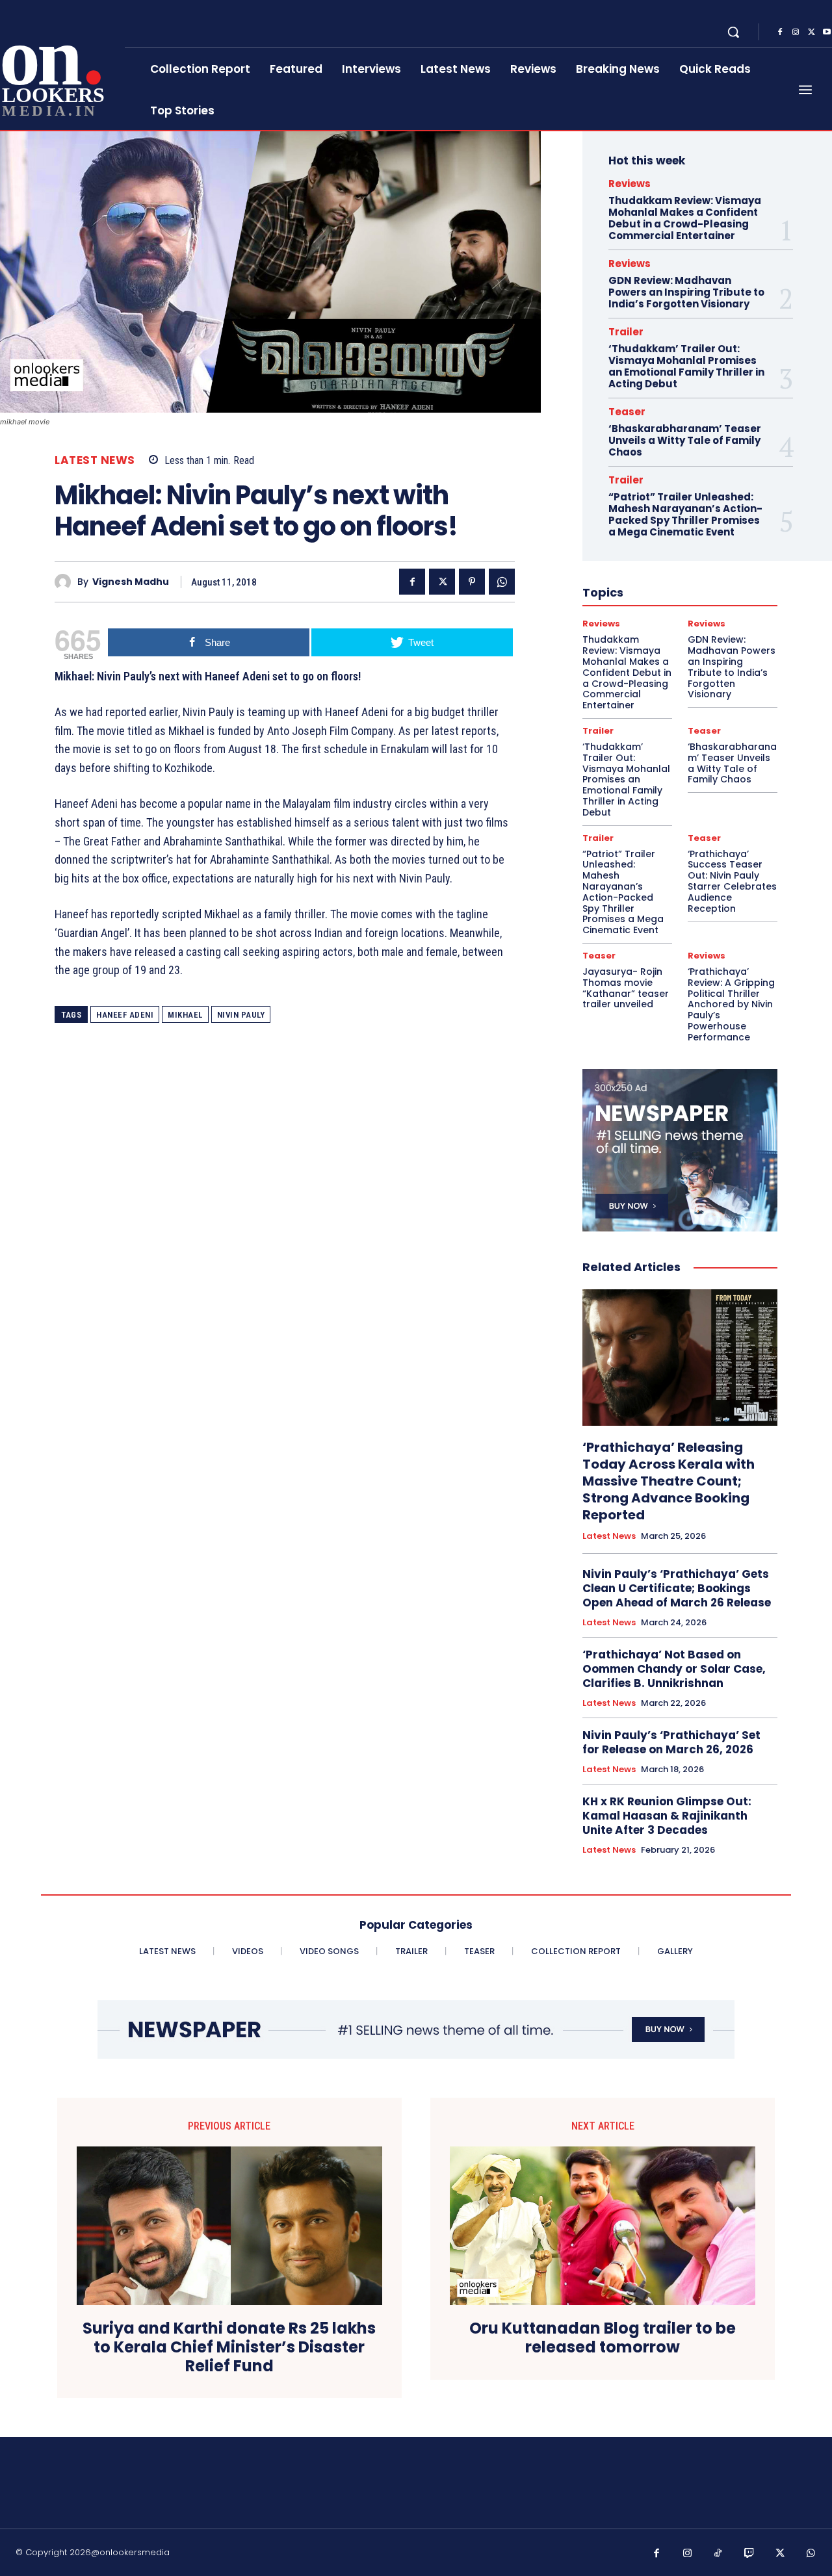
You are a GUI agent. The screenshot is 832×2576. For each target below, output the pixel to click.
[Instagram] (796, 32)
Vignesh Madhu (131, 582)
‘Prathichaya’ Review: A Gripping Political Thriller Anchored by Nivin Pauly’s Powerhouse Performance (731, 1004)
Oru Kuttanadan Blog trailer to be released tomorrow (603, 2338)
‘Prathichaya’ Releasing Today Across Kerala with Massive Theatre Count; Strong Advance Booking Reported (669, 1481)
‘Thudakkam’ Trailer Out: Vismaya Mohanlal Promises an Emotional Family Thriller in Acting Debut (686, 366)
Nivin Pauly (241, 1015)
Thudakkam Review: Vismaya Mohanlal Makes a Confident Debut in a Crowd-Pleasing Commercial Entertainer (685, 218)
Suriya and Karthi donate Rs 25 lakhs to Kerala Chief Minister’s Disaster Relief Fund (229, 2347)
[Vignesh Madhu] (66, 582)
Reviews (630, 184)
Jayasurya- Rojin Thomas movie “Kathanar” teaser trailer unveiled (626, 988)
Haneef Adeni (125, 1015)
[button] (733, 32)
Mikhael (185, 1015)
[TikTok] (718, 2554)
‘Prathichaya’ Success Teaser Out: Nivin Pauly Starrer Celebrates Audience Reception (732, 881)
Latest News (95, 460)
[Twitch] (749, 2554)
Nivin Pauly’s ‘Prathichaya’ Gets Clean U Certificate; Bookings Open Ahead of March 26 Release (677, 1588)
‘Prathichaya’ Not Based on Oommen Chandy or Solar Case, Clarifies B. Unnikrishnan (674, 1669)
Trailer (626, 332)
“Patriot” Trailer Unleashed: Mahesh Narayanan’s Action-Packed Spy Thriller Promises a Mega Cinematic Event (685, 514)
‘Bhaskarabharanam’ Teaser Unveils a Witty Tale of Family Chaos (685, 440)
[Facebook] (780, 32)
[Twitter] (811, 32)
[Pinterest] (472, 582)
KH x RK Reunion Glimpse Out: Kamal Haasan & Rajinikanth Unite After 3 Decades (667, 1816)
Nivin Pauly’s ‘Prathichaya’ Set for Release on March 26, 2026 (671, 1742)
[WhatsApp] (502, 582)
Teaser (627, 412)
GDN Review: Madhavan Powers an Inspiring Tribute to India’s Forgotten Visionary (686, 292)
